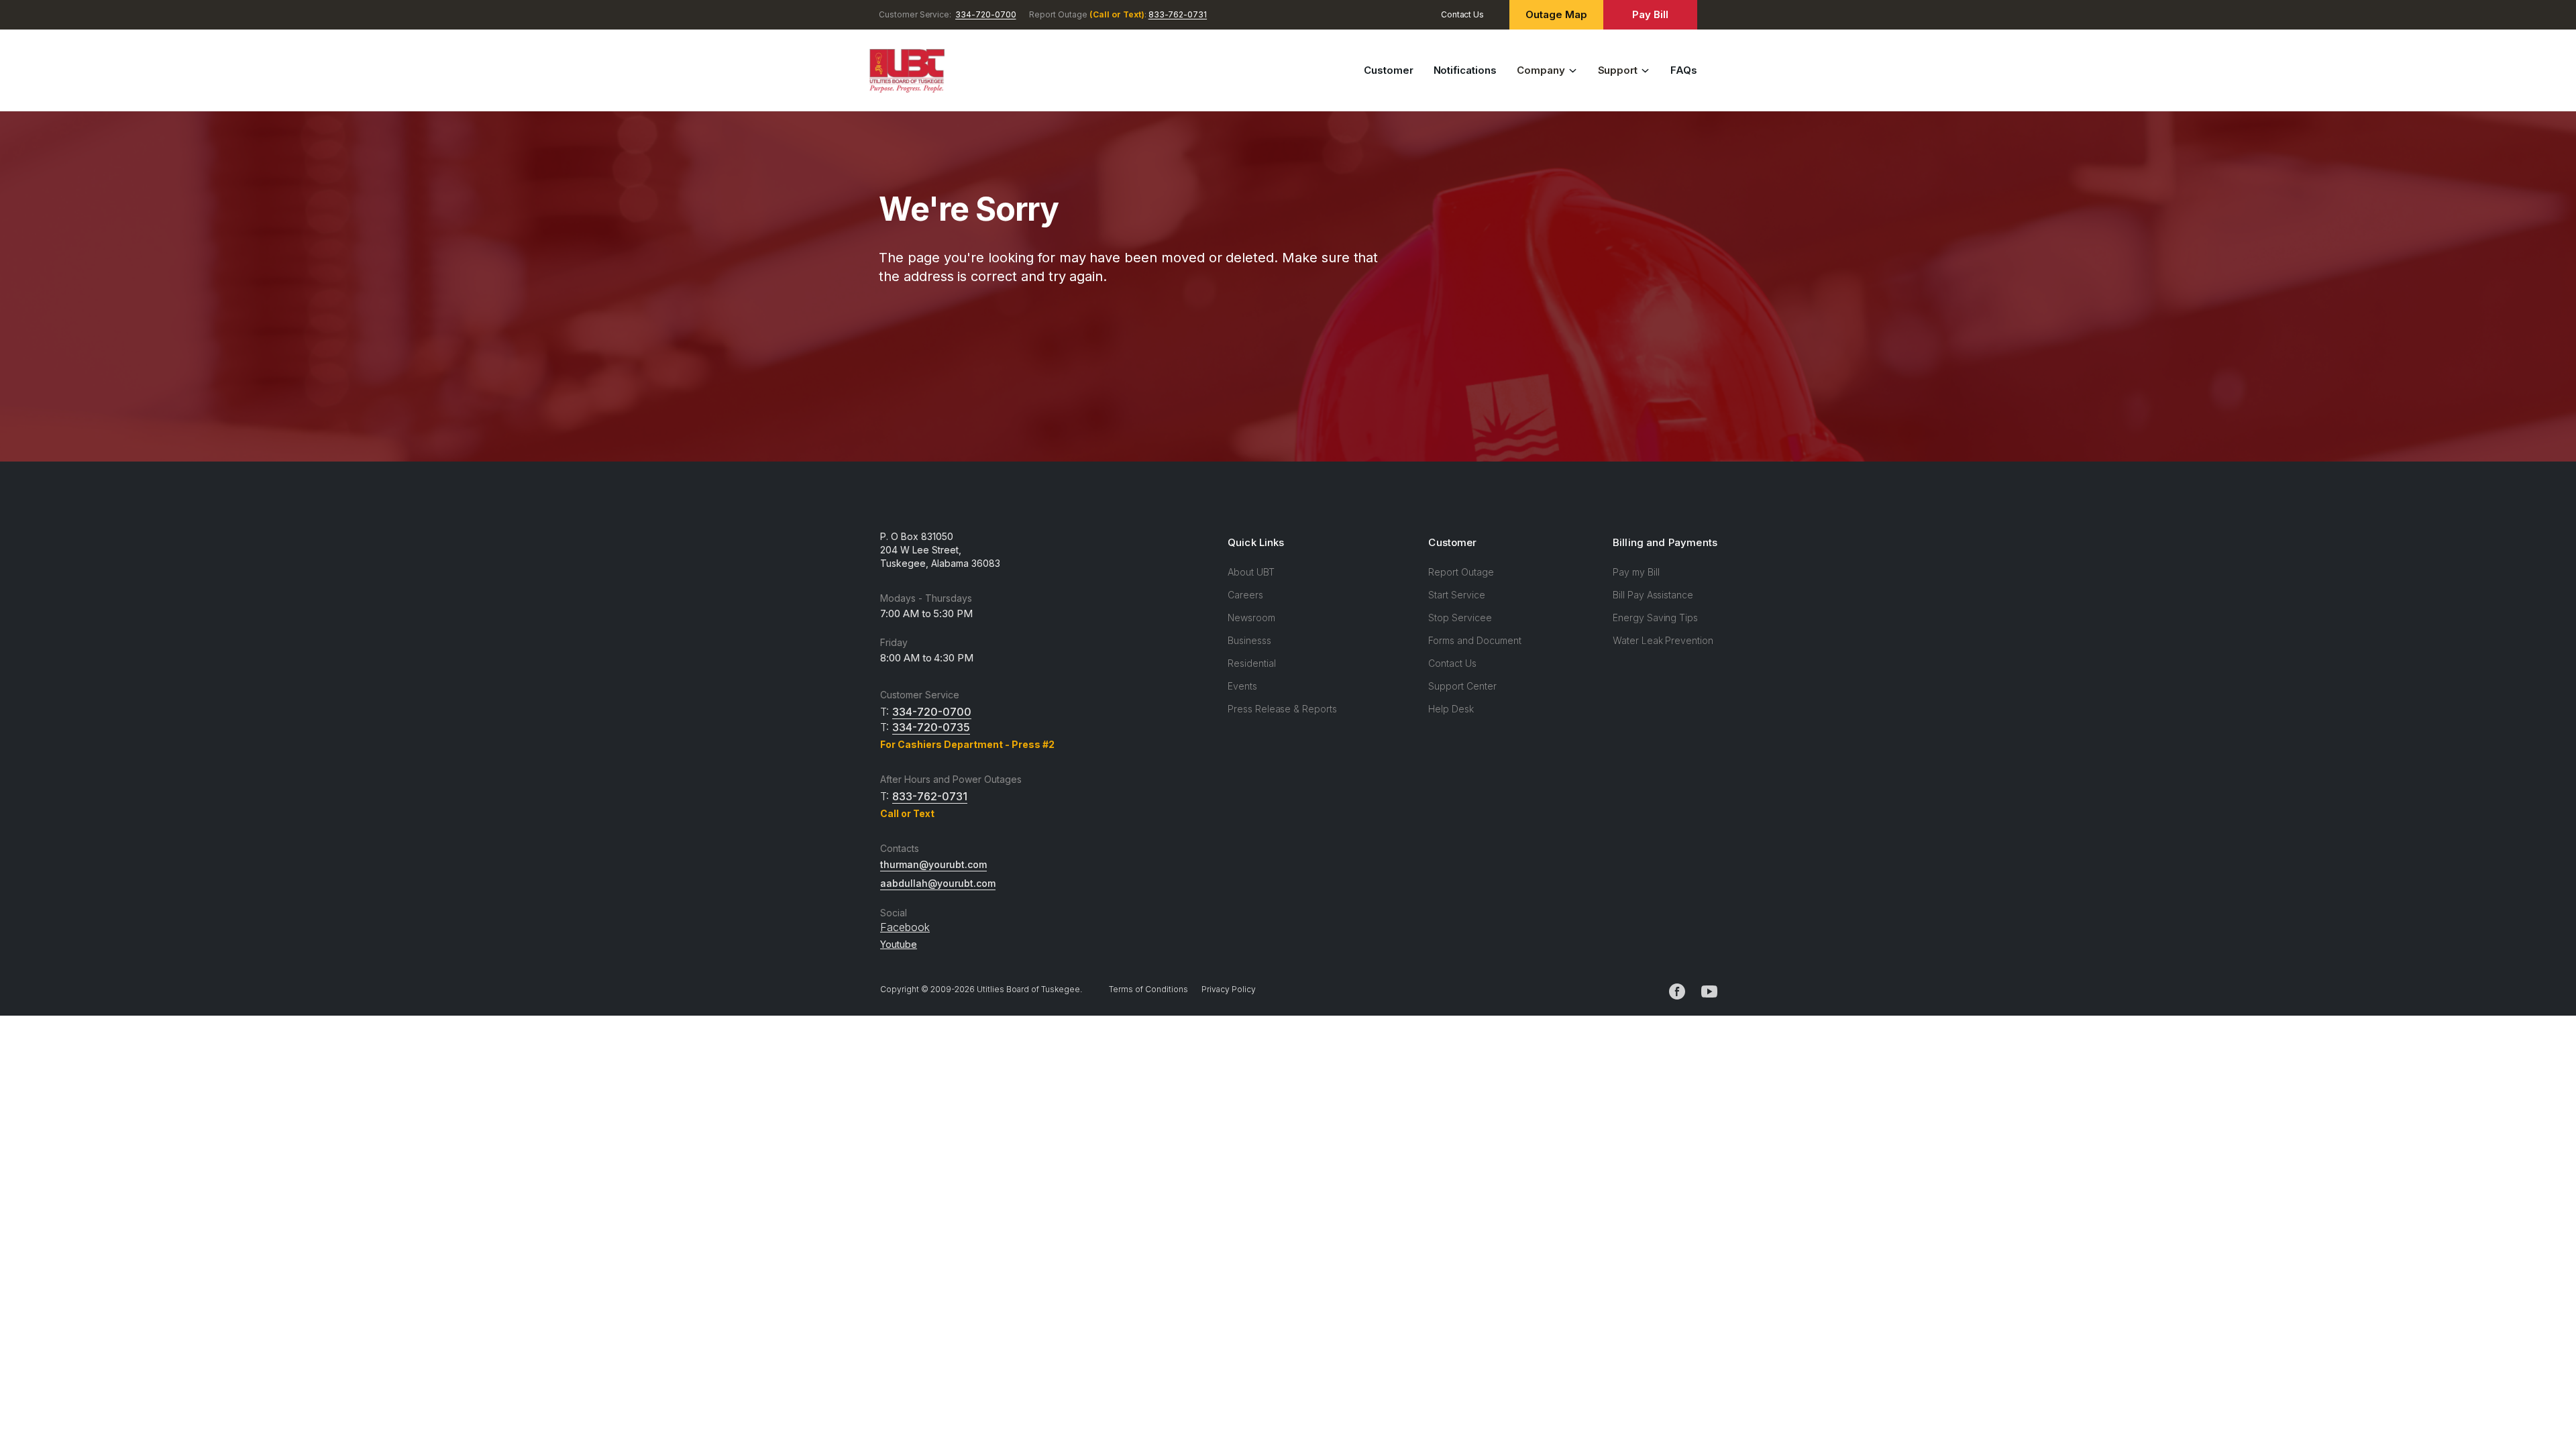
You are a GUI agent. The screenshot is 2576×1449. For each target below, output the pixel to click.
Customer (1389, 70)
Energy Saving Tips (1655, 618)
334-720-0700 (985, 14)
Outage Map (1556, 14)
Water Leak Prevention (1663, 640)
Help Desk (1451, 709)
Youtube (899, 944)
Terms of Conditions (1148, 989)
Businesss (1249, 640)
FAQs (1684, 70)
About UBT (1251, 572)
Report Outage (1461, 572)
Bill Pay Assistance (1653, 595)
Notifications (1465, 70)
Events (1242, 686)
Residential (1251, 663)
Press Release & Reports (1282, 709)
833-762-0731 (1178, 14)
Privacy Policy (1229, 989)
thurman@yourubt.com (933, 864)
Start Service (1456, 595)
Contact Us (1463, 14)
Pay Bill (1650, 14)
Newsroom (1251, 618)
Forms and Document (1474, 640)
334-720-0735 (931, 727)
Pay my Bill (1636, 572)
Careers (1245, 595)
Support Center (1462, 686)
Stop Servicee (1460, 618)
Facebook (905, 927)
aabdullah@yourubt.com (938, 883)
